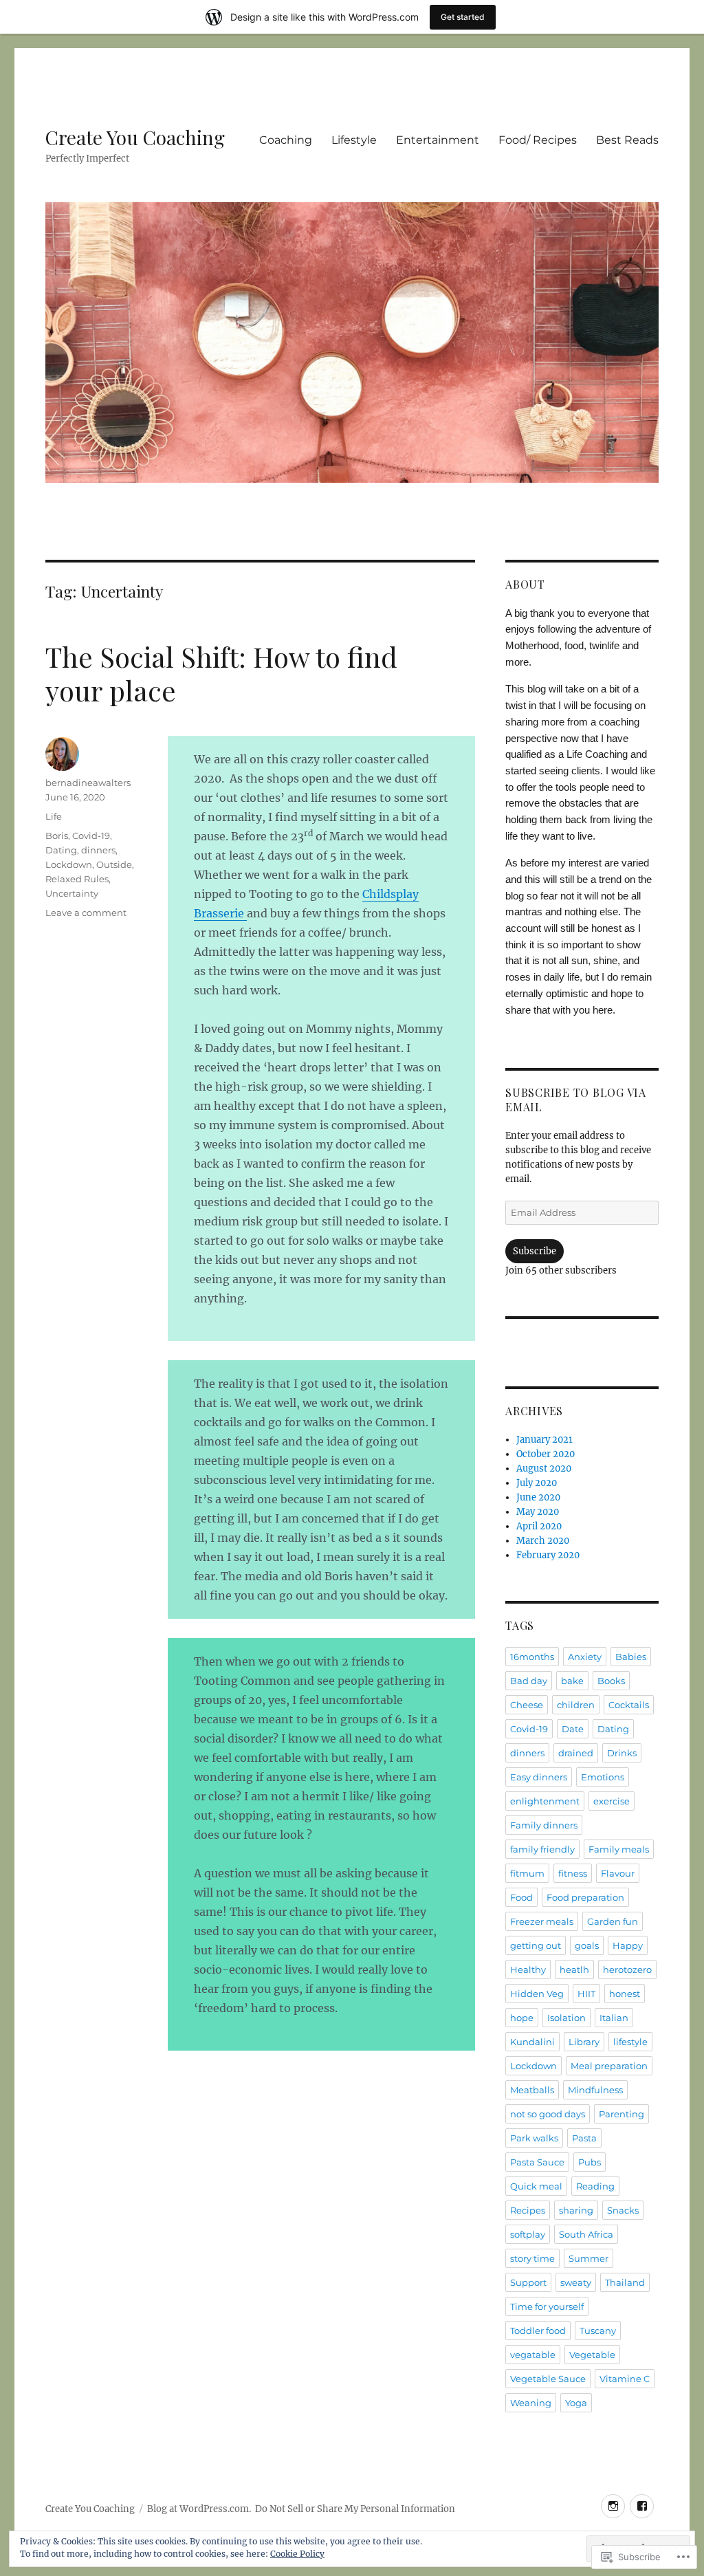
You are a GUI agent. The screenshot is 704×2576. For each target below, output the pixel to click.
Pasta (584, 2138)
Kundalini (532, 2042)
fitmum (527, 1873)
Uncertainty (72, 893)
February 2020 (548, 1555)
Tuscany (598, 2331)
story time (532, 2258)
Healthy (528, 1969)
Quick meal (536, 2186)
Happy (628, 1945)
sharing (576, 2210)
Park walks (534, 2138)
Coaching (286, 140)
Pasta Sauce (537, 2162)
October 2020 (546, 1454)
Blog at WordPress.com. (199, 2509)
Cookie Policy (297, 2554)
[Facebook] (642, 2506)
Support (528, 2282)
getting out (536, 1945)
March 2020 (543, 1541)
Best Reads (627, 140)
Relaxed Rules (77, 879)
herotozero (627, 1969)
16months (532, 1657)
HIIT (586, 1994)
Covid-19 (91, 836)
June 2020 (538, 1497)
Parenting (621, 2114)
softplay (528, 2234)
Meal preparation (609, 2066)
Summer (588, 2258)
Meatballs (532, 2090)
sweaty (576, 2282)
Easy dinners (539, 1777)
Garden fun (613, 1921)
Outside (114, 864)
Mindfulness (595, 2090)
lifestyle (630, 2042)
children (576, 1705)
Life (54, 816)
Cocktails (629, 1705)
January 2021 (544, 1440)
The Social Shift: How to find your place (221, 673)
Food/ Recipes (538, 140)
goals (587, 1945)
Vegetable (592, 2355)
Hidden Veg (537, 1994)
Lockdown (69, 864)
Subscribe (535, 1251)
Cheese (527, 1705)
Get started (463, 17)
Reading (595, 2186)
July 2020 (537, 1483)
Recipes (528, 2210)
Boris (57, 836)
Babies (631, 1657)
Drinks (622, 1753)
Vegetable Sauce (548, 2379)
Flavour (618, 1873)
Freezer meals (542, 1921)
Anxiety (585, 1657)
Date (573, 1729)
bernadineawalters (88, 783)
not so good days (548, 2114)
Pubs (590, 2162)
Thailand (625, 2282)
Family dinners (544, 1825)
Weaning (531, 2403)
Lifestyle (354, 140)
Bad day (529, 1681)
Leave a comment (86, 913)
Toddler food (538, 2331)
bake (572, 1681)
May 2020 (538, 1512)
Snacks (623, 2210)
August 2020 (544, 1469)
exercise (612, 1801)
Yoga (576, 2403)
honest (625, 1994)
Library (584, 2042)
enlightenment (545, 1801)
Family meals (619, 1849)
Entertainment (438, 140)
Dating (61, 850)
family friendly (542, 1849)
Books (611, 1681)
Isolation (566, 2018)
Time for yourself (547, 2306)
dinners (98, 850)
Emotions (603, 1777)
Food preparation (585, 1897)
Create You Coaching (135, 137)
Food (521, 1897)
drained (576, 1753)
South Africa (586, 2234)
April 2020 (539, 1526)
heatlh (574, 1969)
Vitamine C (625, 2379)
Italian (614, 2018)
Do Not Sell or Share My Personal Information (355, 2509)
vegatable (533, 2355)
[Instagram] (613, 2506)
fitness (573, 1873)
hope (522, 2018)
